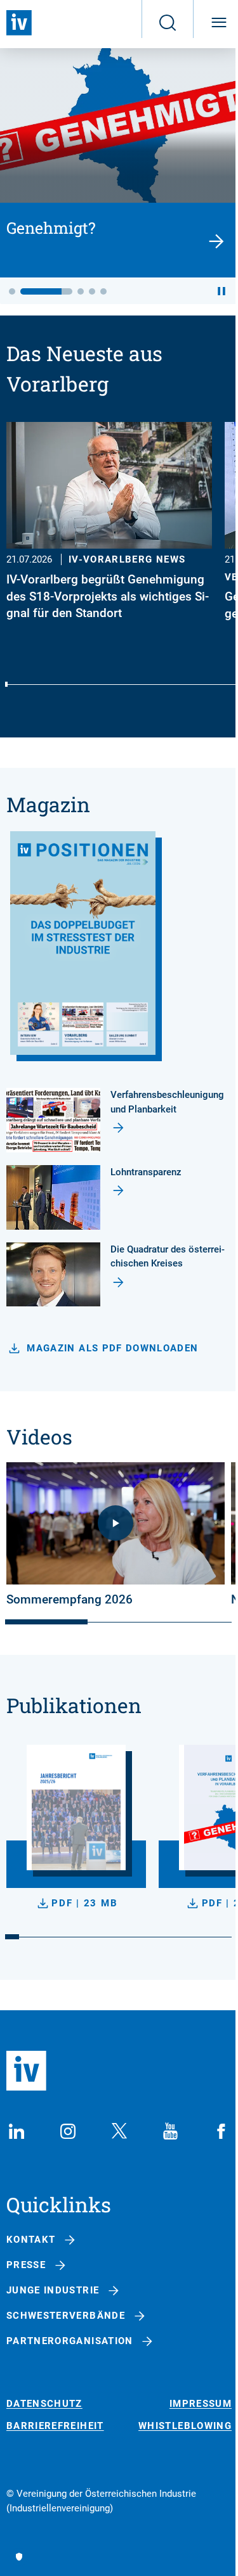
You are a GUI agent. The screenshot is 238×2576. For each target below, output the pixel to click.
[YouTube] (170, 2131)
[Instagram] (68, 2131)
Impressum (201, 2404)
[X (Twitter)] (119, 2131)
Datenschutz (44, 2404)
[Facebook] (221, 2131)
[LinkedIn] (17, 2131)
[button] (12, 291)
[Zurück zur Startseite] (19, 23)
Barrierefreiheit (55, 2426)
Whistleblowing (185, 2426)
